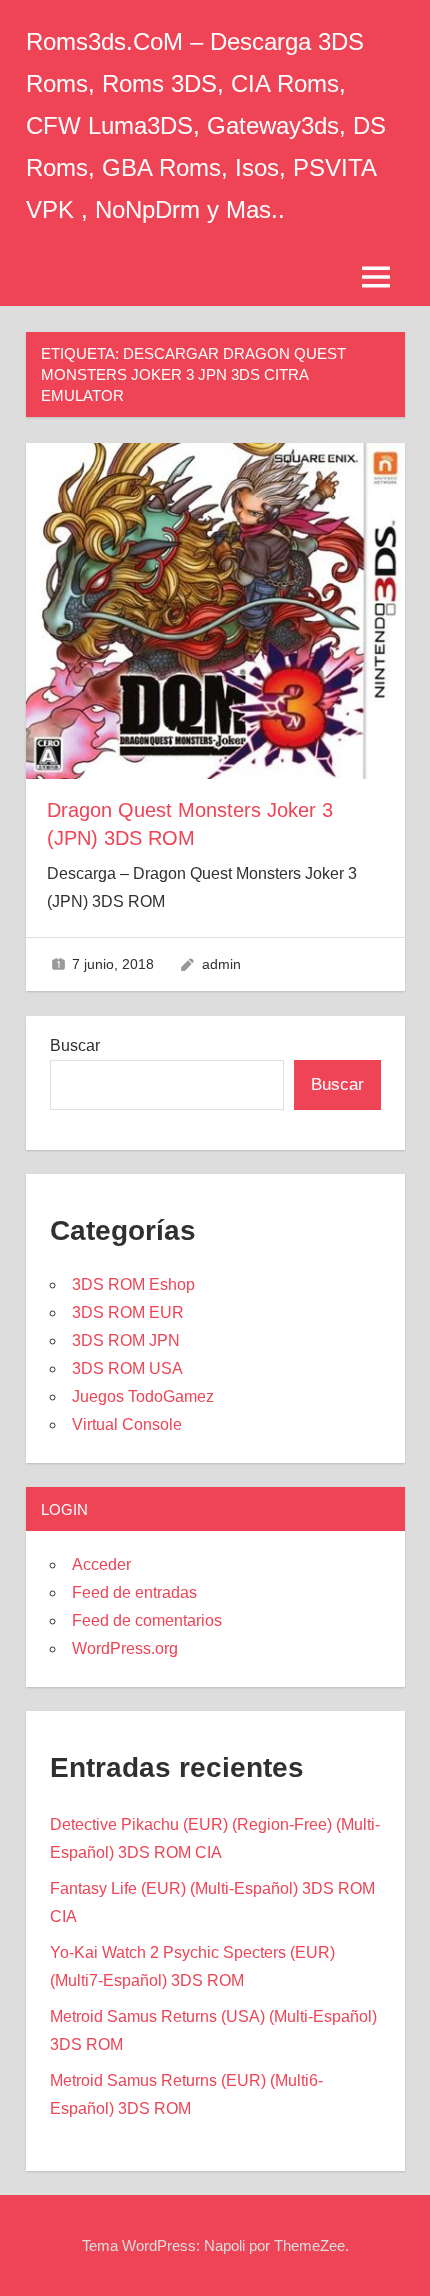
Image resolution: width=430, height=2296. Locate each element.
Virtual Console (127, 1424)
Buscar (75, 1045)
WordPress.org (125, 1648)
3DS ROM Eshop (133, 1284)
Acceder (101, 1564)
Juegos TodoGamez (143, 1396)
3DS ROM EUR (128, 1312)
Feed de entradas (134, 1592)
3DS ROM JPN (126, 1340)
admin (221, 964)
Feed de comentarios (147, 1620)
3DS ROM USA (127, 1368)
